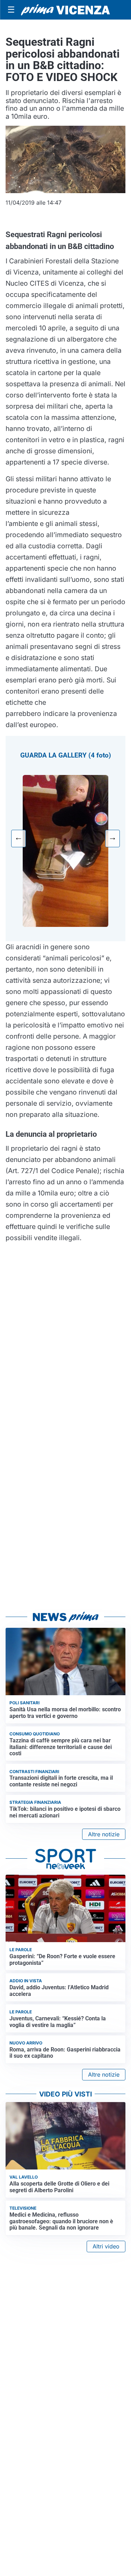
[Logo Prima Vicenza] (65, 10)
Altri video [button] (106, 2246)
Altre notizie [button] (104, 1834)
